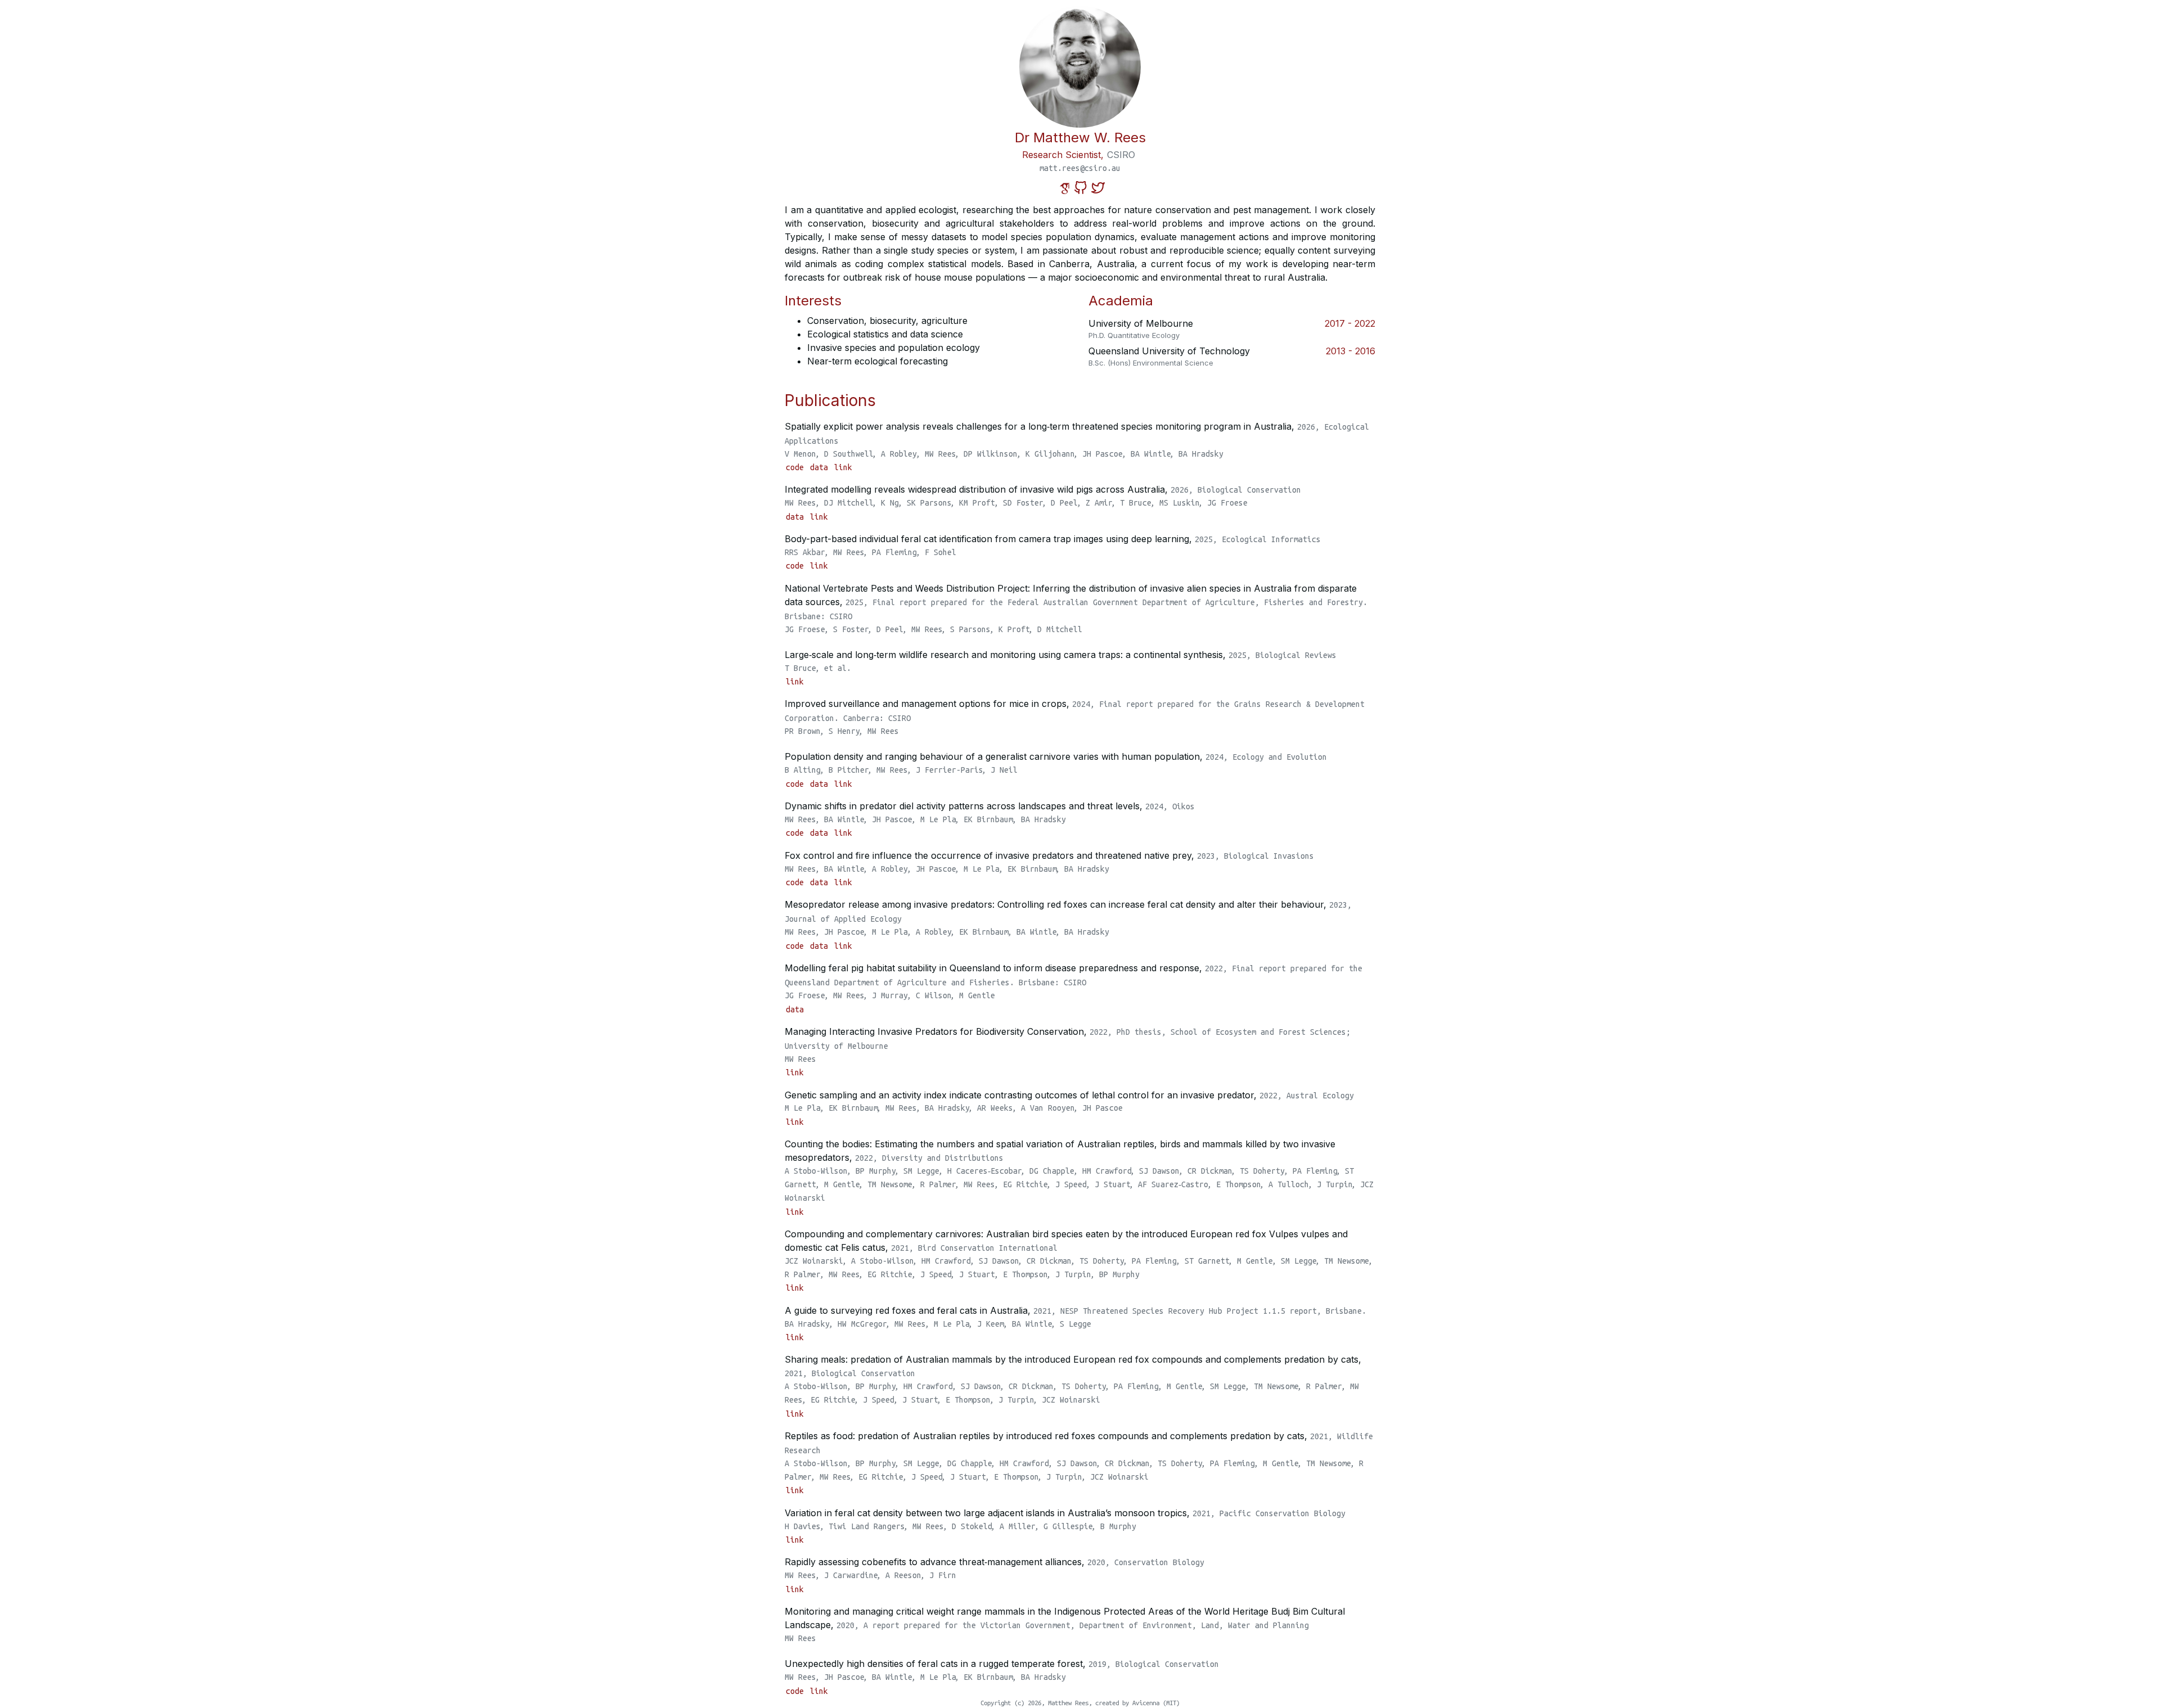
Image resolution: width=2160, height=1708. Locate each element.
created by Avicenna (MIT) (1137, 1703)
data (821, 467)
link (843, 467)
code (797, 467)
